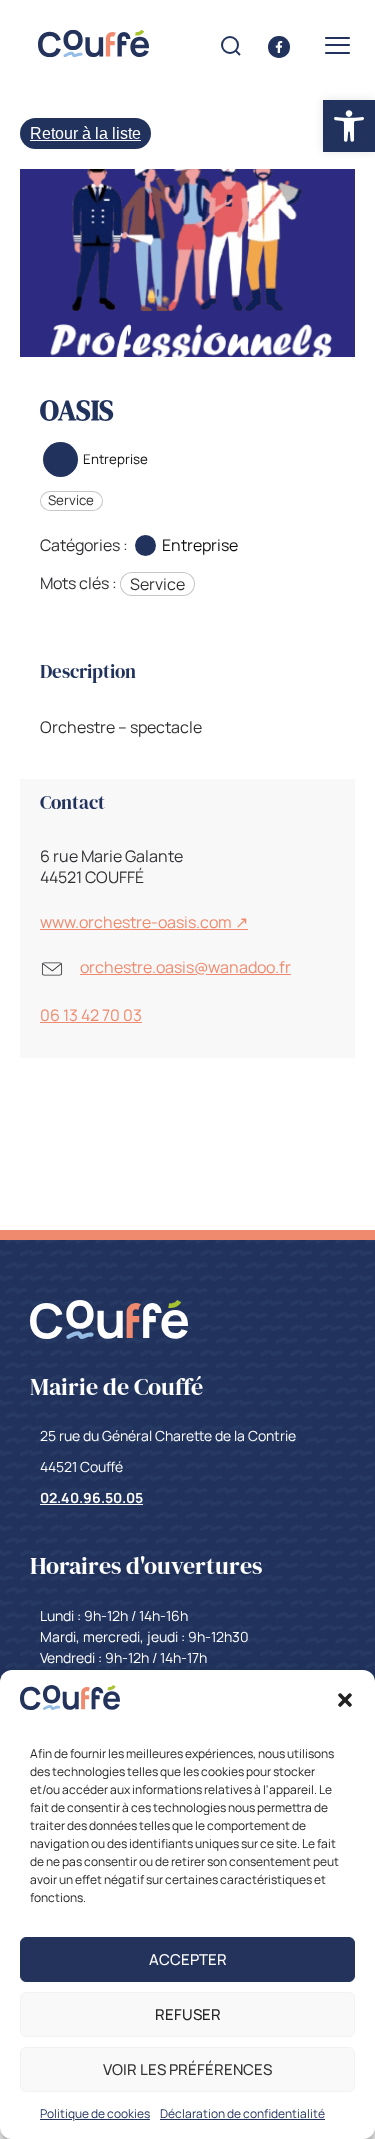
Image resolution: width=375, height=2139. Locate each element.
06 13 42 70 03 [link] (91, 1015)
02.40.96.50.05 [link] (91, 1497)
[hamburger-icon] (337, 45)
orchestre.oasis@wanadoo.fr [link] (185, 967)
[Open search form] (231, 46)
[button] (345, 1700)
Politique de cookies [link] (95, 2113)
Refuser (188, 2014)
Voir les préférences (187, 2069)
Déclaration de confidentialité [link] (242, 2113)
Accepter (188, 1959)
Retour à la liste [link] (85, 133)
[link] (70, 1704)
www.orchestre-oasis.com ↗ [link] (144, 922)
